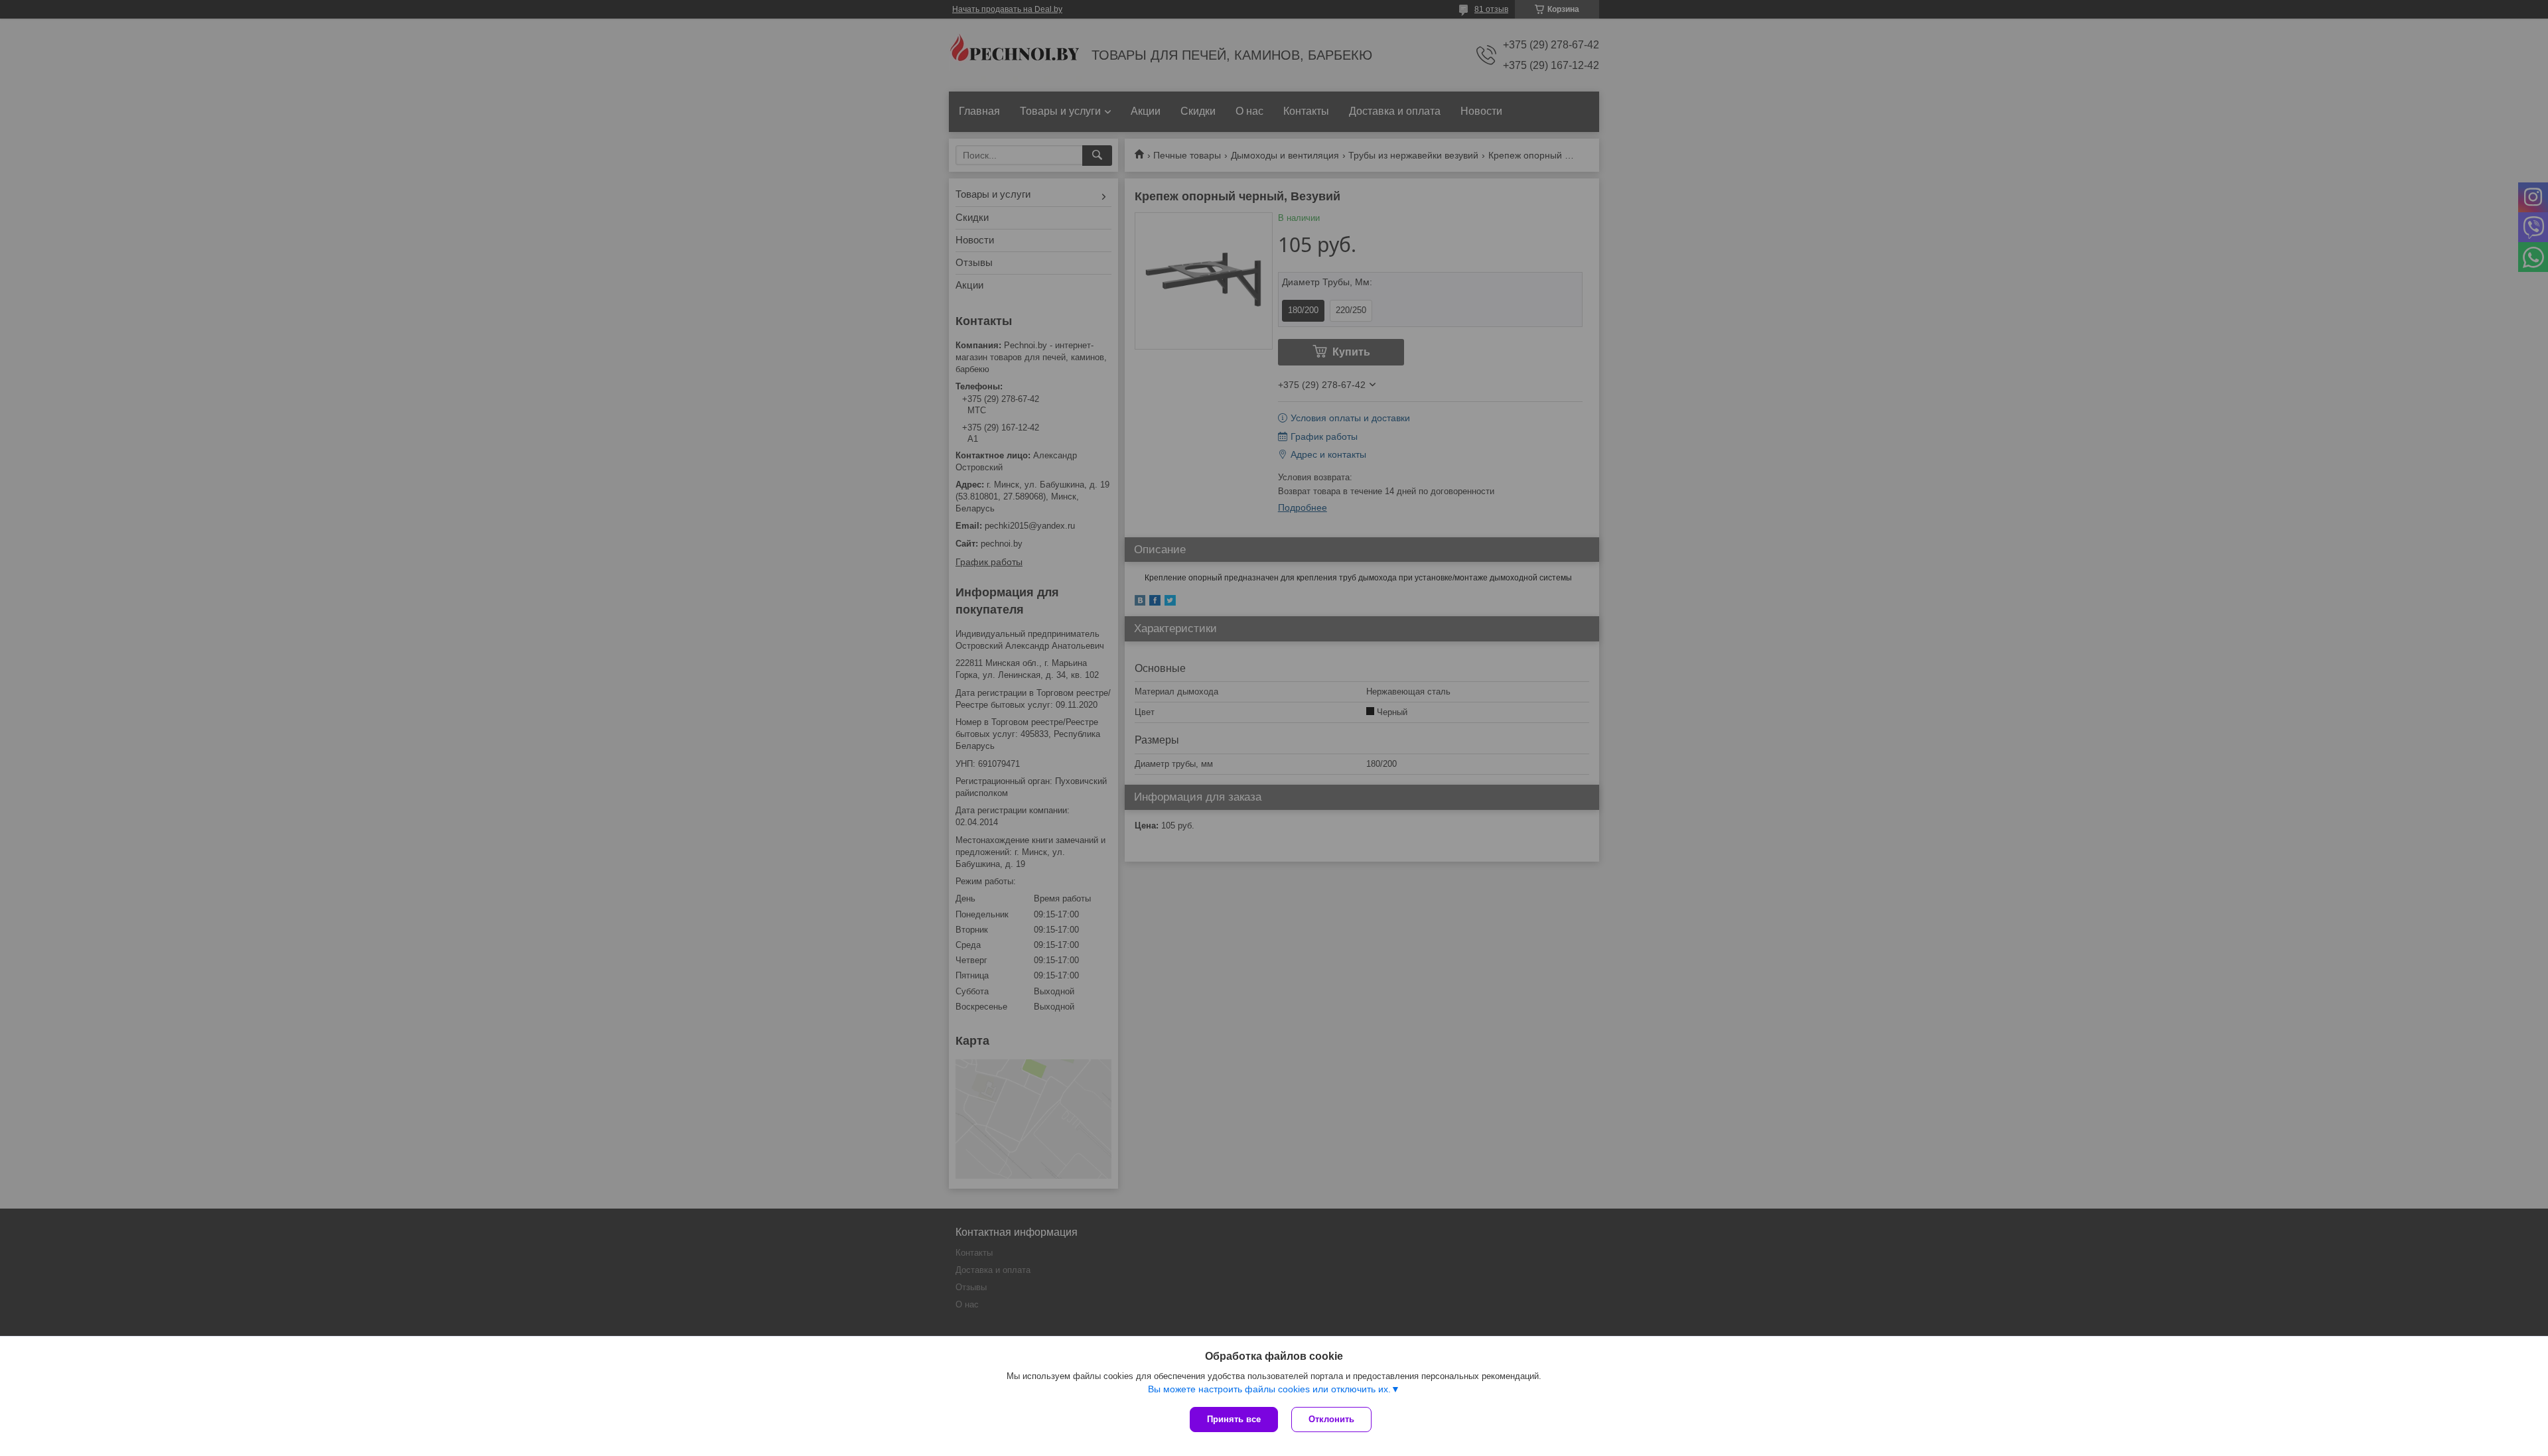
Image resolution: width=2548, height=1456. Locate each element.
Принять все (1234, 1419)
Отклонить (1331, 1419)
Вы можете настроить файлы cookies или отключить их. (1269, 1389)
